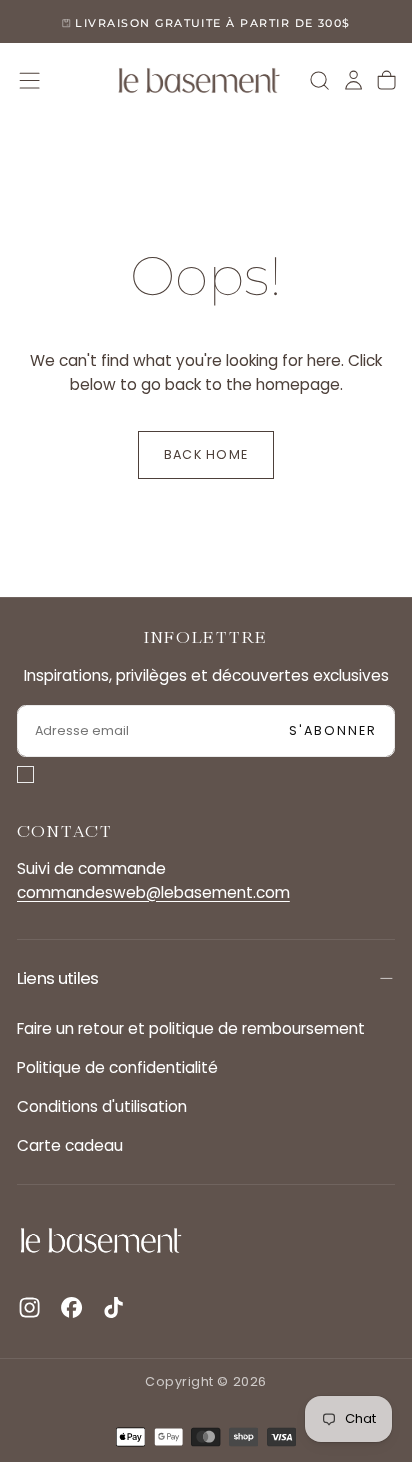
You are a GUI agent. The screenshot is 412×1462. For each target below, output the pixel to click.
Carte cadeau (70, 1145)
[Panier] (386, 80)
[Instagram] (29, 1307)
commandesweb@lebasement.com (153, 893)
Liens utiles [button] (58, 978)
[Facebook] (71, 1307)
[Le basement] (101, 1240)
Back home (206, 454)
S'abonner (333, 730)
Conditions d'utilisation (102, 1106)
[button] (29, 80)
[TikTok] (113, 1307)
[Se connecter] (353, 80)
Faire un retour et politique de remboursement (191, 1028)
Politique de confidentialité (117, 1067)
